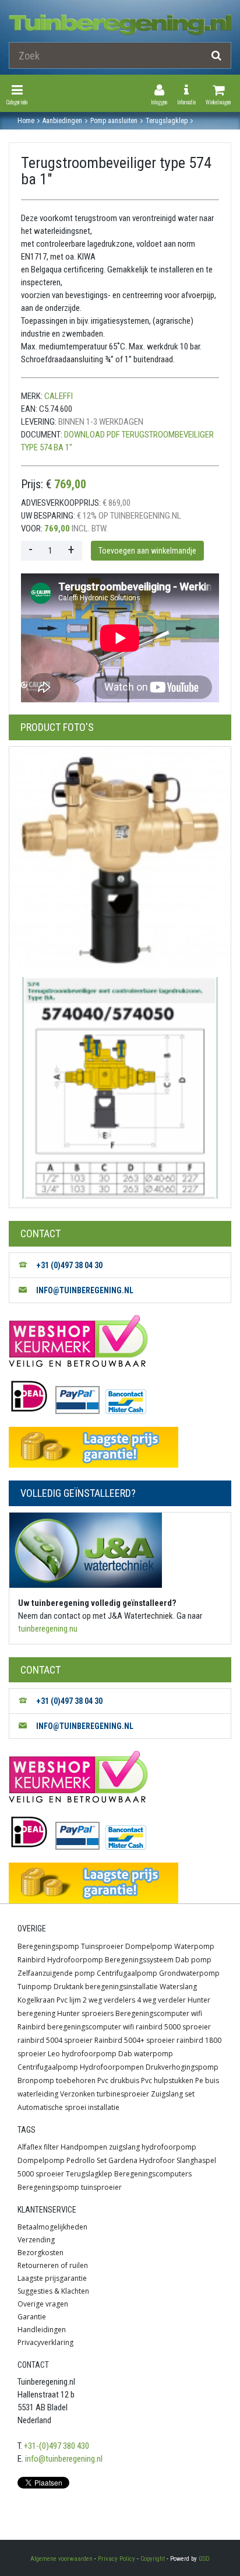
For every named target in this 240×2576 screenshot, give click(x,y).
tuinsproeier (101, 2187)
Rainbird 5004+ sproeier (135, 2040)
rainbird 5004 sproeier (55, 2040)
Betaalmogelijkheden (52, 2227)
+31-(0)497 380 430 (57, 2446)
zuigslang (124, 2147)
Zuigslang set (173, 2094)
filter (51, 2147)
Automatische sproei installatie (68, 2107)
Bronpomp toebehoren (57, 2080)
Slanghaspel (196, 2160)
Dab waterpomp (146, 2054)
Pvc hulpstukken (167, 2080)
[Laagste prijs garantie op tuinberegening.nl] (120, 1447)
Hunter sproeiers (85, 2013)
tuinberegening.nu (48, 1629)
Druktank (68, 1987)
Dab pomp (193, 1960)
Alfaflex (30, 2147)
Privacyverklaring (45, 2342)
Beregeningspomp (48, 1946)
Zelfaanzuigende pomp (56, 1973)
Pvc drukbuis (118, 2080)
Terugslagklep (89, 2174)
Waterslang (178, 1987)
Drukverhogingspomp (182, 2067)
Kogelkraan (36, 2000)
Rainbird (31, 1960)
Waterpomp (194, 1946)
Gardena (123, 2160)
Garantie (32, 2317)
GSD (204, 2559)
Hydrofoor (157, 2160)
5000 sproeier (41, 2174)
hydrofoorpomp (169, 2147)
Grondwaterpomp (189, 1973)
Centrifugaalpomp (127, 1973)
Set (102, 2160)
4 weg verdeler (161, 2000)
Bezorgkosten (40, 2253)
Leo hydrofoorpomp (82, 2054)
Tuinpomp (35, 1987)
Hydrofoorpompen (112, 2067)
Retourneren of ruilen (53, 2265)
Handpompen (84, 2147)
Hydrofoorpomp (75, 1960)
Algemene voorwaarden (61, 2559)
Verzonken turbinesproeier (105, 2094)
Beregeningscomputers (153, 2174)
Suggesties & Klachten (53, 2291)
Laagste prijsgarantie (52, 2278)
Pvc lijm (69, 2000)
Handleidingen (42, 2330)
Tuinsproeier (102, 1946)
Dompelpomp (149, 1946)
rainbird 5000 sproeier (173, 2027)
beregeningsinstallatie (121, 1987)
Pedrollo (81, 2160)
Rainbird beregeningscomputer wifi (76, 2027)
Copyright (153, 2559)
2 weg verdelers (109, 2000)
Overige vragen (43, 2304)
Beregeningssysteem (139, 1960)
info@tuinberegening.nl (64, 2459)
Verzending (36, 2240)
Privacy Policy (117, 2559)
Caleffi (59, 396)
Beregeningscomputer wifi (159, 2013)
